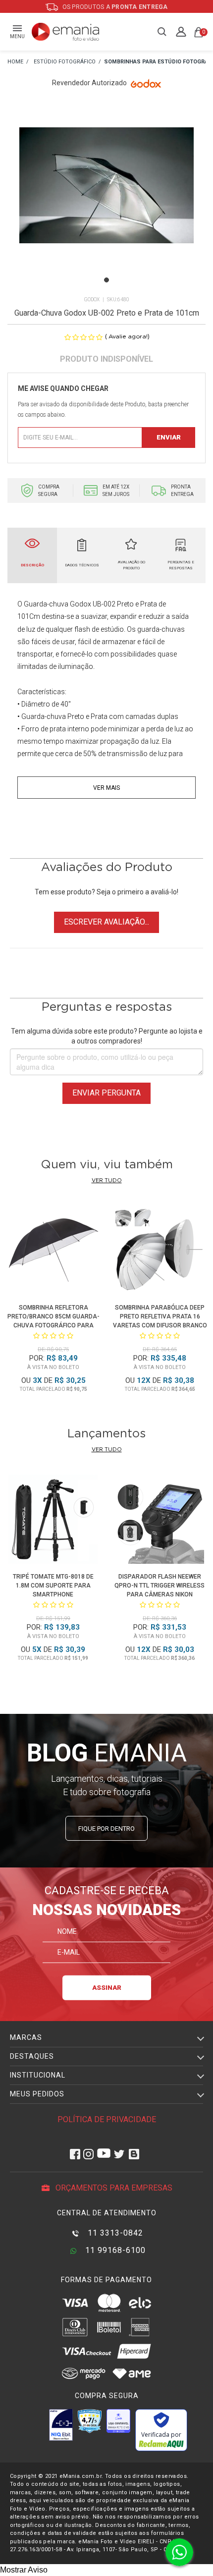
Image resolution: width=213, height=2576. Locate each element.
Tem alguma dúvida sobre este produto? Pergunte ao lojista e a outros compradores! (107, 1036)
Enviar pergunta (106, 1093)
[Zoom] (106, 197)
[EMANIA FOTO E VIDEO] (15, 62)
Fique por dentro (106, 1829)
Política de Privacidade (107, 2119)
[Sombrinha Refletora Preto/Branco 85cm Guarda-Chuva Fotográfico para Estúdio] (53, 1252)
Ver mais (106, 788)
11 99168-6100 (114, 2250)
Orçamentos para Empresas (113, 2188)
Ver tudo (107, 1180)
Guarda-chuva (46, 604)
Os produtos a (114, 7)
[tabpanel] (106, 198)
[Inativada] (61, 2425)
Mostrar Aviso (24, 2570)
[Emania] (66, 32)
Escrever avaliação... (106, 922)
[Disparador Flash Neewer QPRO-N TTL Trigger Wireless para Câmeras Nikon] (160, 1521)
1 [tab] (106, 280)
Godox (92, 300)
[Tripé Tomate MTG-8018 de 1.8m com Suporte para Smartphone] (53, 1521)
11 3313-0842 (114, 2233)
